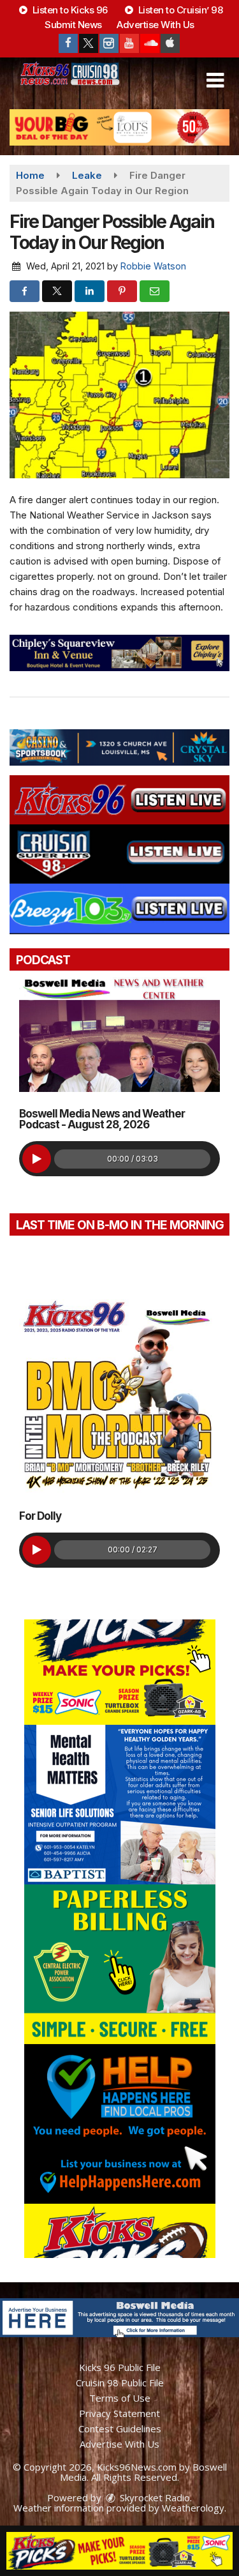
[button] (215, 80)
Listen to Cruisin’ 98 (179, 10)
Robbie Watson (153, 266)
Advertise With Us (156, 25)
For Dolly (40, 1516)
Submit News (73, 25)
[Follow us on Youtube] (129, 43)
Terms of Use (120, 2398)
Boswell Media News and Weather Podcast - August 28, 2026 (102, 1119)
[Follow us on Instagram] (109, 43)
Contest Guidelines (120, 2428)
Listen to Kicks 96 (69, 10)
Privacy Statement (119, 2413)
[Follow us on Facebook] (68, 43)
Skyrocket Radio (154, 2497)
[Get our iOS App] (170, 43)
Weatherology (193, 2508)
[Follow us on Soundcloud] (150, 43)
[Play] (37, 1159)
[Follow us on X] (89, 43)
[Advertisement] (119, 127)
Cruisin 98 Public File (120, 2383)
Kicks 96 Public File (120, 2367)
